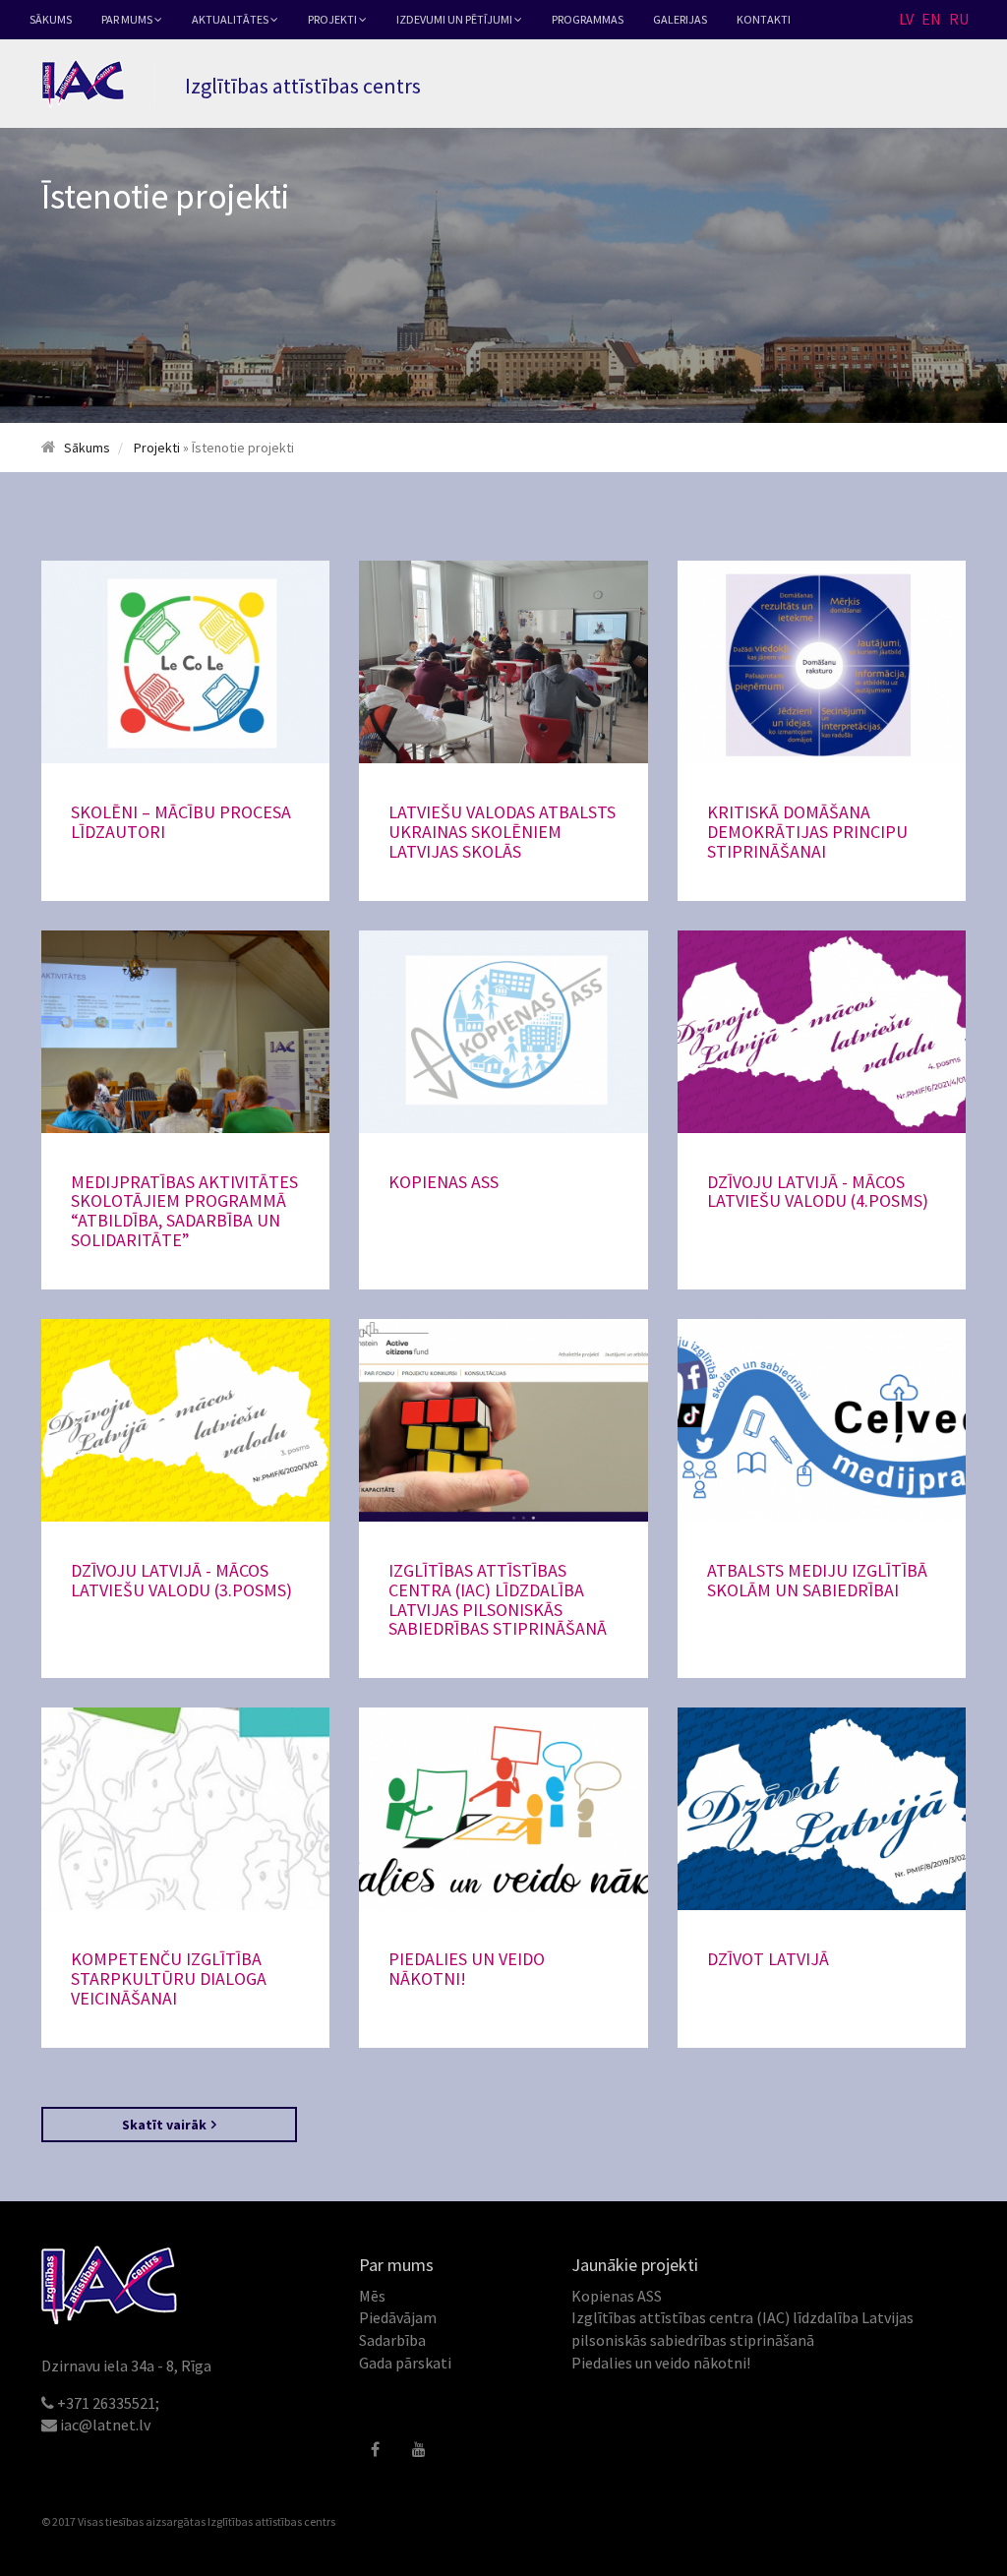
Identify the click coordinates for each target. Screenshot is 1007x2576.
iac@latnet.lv (105, 2425)
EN (931, 19)
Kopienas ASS (617, 2296)
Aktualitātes (231, 19)
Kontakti (764, 19)
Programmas (588, 19)
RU (959, 19)
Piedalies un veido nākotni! (661, 2363)
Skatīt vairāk (164, 2125)
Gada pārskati (405, 2363)
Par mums (128, 19)
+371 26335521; (108, 2403)
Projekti (333, 19)
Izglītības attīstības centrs (271, 2521)
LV (906, 19)
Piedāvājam (398, 2317)
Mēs (372, 2296)
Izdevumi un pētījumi (455, 19)
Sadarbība (392, 2340)
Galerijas (680, 19)
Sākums (51, 19)
